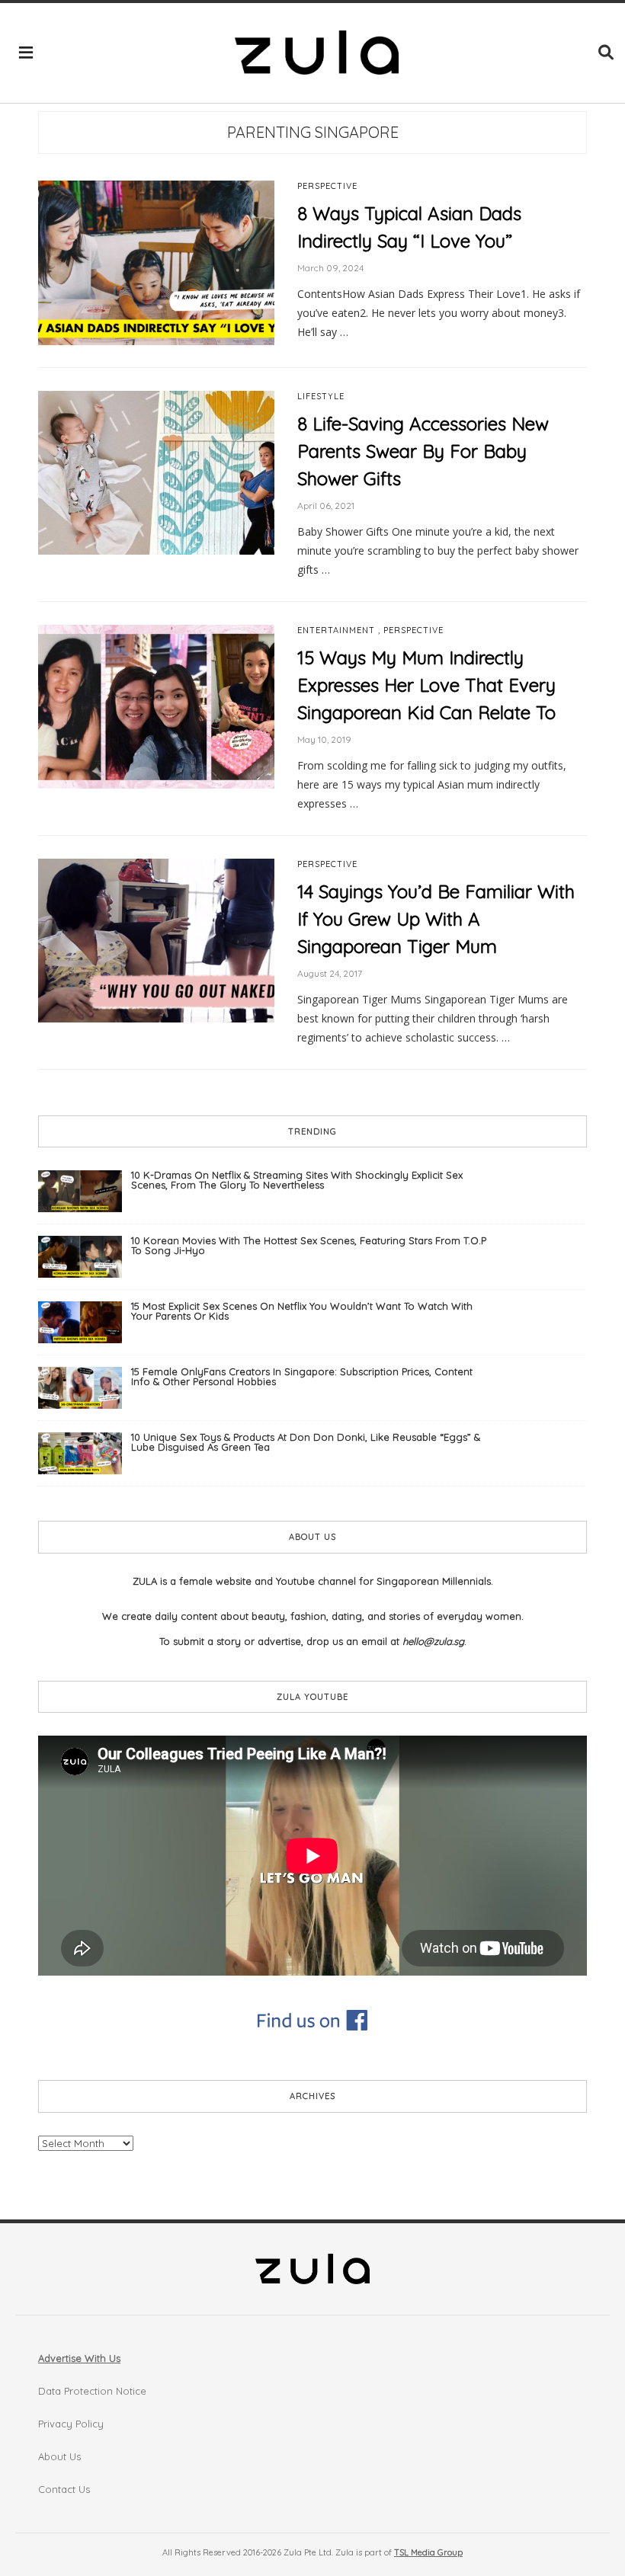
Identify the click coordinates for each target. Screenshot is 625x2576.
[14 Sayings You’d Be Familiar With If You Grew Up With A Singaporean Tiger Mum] (156, 939)
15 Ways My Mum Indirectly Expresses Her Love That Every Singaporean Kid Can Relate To (426, 685)
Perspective (327, 186)
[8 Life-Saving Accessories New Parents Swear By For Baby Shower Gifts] (156, 472)
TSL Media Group (428, 2552)
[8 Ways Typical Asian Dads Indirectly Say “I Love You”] (156, 261)
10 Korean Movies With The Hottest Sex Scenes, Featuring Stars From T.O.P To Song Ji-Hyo (309, 1245)
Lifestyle (321, 397)
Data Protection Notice (92, 2391)
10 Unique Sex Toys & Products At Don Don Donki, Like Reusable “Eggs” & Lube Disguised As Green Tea (306, 1442)
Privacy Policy (71, 2424)
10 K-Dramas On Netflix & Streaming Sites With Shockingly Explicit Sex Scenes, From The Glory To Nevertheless (297, 1180)
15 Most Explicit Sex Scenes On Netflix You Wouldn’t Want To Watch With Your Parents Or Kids (302, 1311)
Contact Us (64, 2489)
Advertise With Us (79, 2358)
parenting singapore (313, 132)
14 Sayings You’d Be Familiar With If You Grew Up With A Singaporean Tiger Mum (436, 919)
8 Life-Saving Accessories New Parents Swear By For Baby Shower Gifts (423, 451)
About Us (59, 2456)
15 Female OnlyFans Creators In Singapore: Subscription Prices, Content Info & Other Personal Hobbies (302, 1376)
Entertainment (336, 630)
